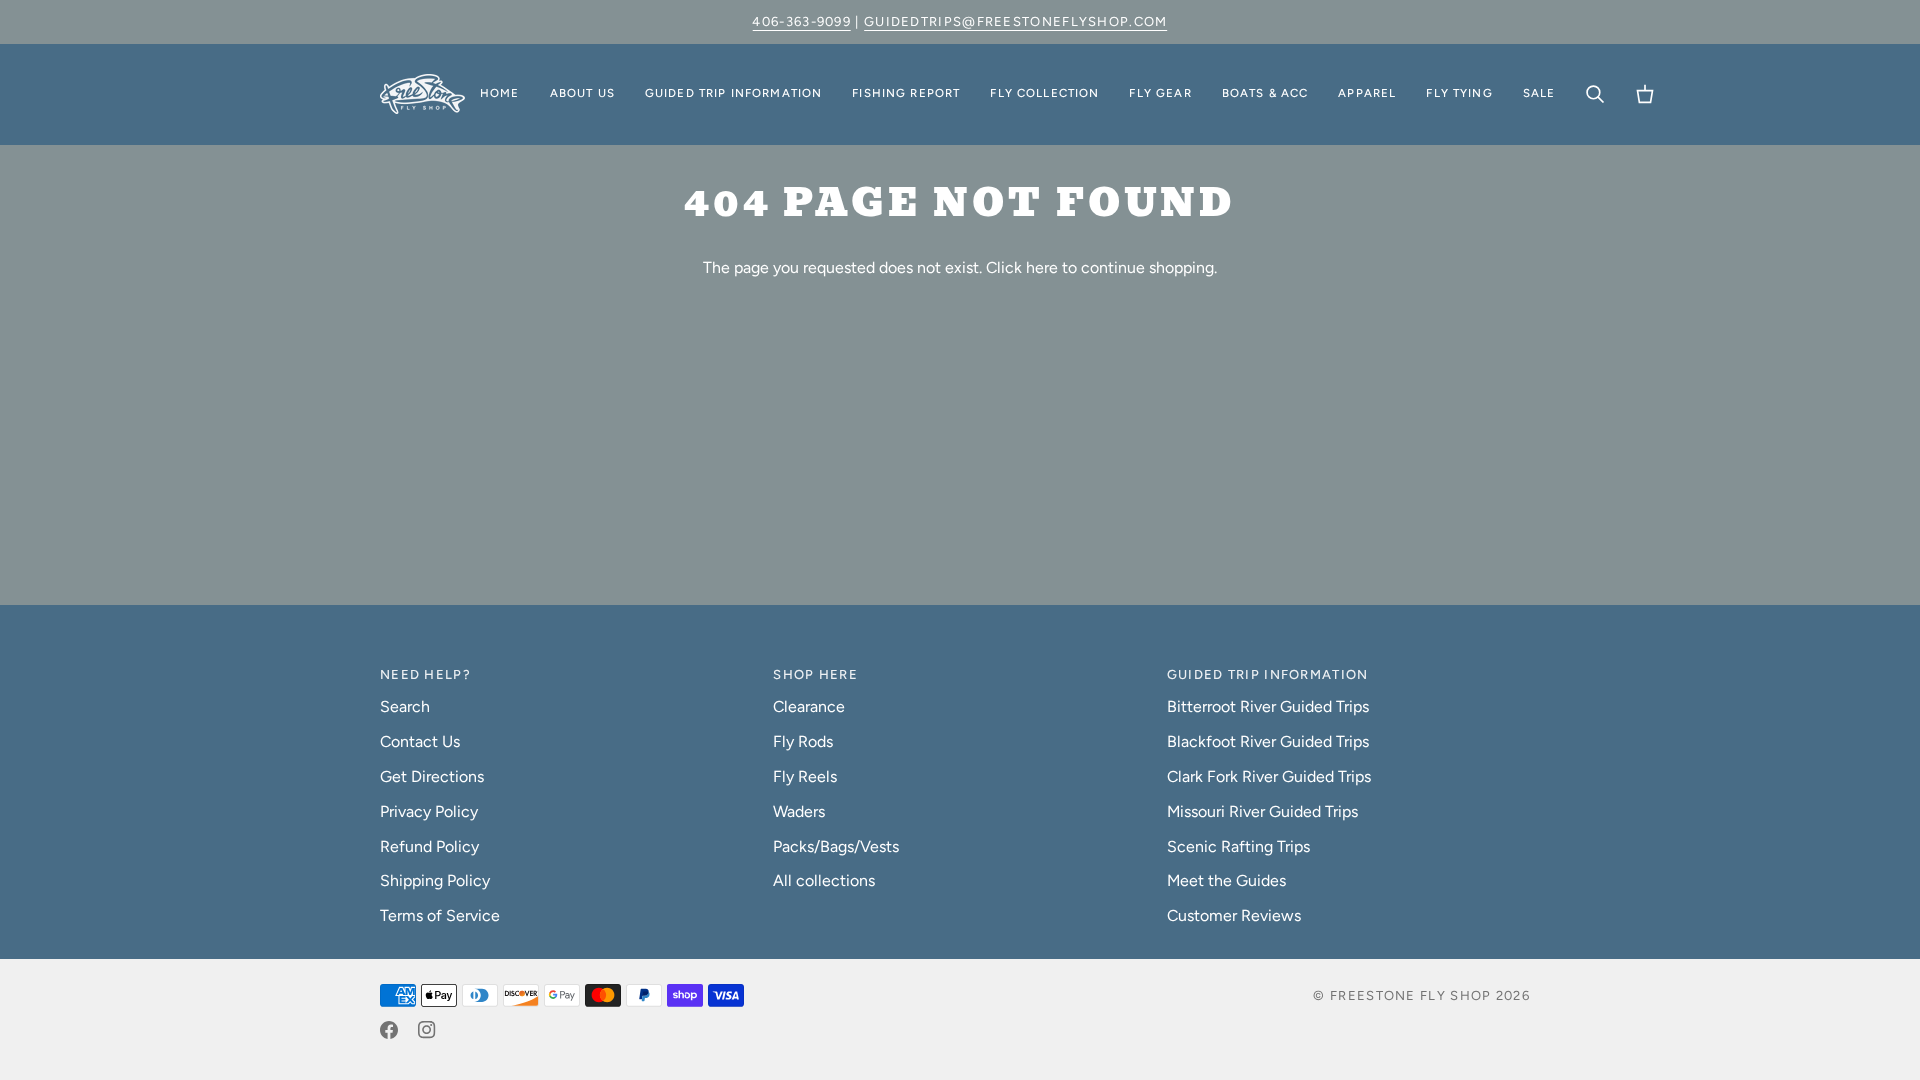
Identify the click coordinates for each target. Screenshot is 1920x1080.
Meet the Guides (1226, 880)
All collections (824, 880)
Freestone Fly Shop (1410, 995)
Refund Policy (429, 846)
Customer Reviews (1234, 915)
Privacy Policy (429, 811)
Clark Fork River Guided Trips (1269, 776)
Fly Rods (803, 741)
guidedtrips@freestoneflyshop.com (1016, 21)
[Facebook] (389, 1030)
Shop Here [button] (815, 674)
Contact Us (420, 741)
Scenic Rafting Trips (1238, 846)
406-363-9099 (801, 21)
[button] (582, 94)
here (1042, 267)
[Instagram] (427, 1030)
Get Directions (432, 776)
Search (405, 706)
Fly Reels (805, 776)
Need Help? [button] (425, 674)
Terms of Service (440, 915)
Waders (799, 811)
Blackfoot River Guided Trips (1268, 741)
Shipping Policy (435, 880)
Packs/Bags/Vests (836, 846)
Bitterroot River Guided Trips (1268, 706)
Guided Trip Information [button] (1268, 674)
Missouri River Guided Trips (1262, 811)
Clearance (809, 706)
